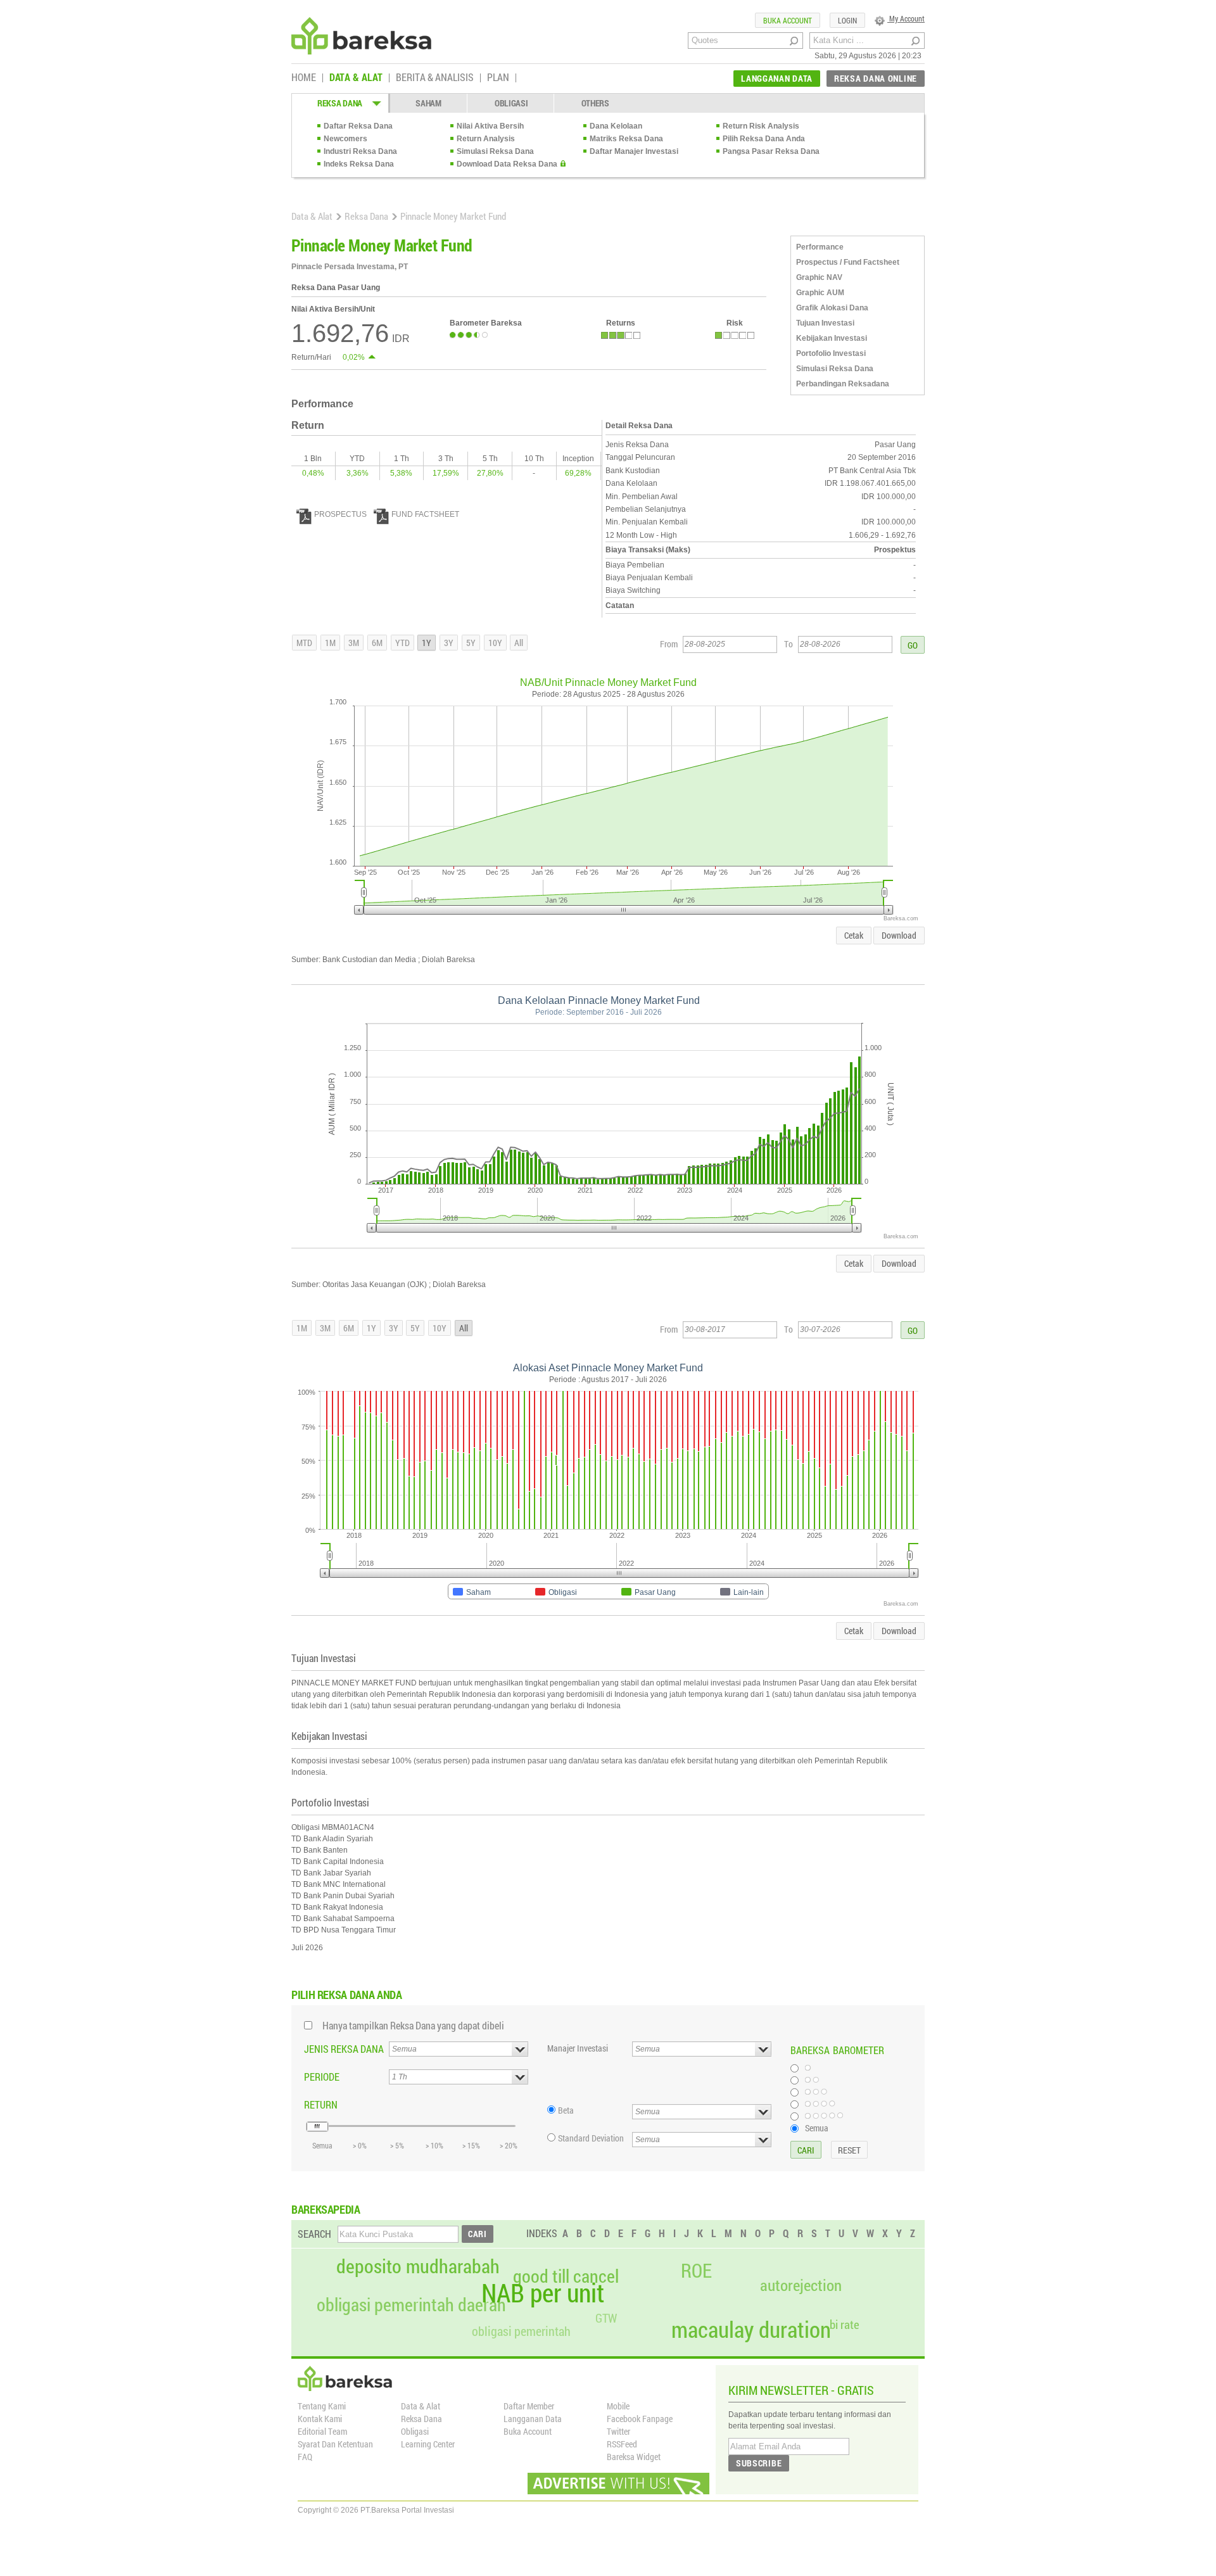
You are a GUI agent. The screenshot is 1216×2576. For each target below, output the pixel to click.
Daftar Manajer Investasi (634, 151)
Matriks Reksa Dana (626, 139)
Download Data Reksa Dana (507, 164)
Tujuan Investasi (825, 323)
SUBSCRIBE (759, 2463)
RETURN (321, 2104)
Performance (820, 247)
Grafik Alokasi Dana (832, 308)
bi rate (845, 2324)
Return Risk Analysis (761, 126)
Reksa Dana (366, 216)
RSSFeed (622, 2444)
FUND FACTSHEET (425, 514)
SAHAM (428, 103)
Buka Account (528, 2431)
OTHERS (595, 103)
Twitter (618, 2431)
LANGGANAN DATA (777, 78)
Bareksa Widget (634, 2457)
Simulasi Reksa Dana (495, 151)
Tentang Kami (322, 2406)
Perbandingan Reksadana (843, 384)
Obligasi (415, 2431)
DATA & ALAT (356, 78)
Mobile (618, 2406)
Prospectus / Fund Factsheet (848, 262)
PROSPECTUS (340, 514)
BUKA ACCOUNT (788, 20)
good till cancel (566, 2276)
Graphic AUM (820, 293)
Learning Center (428, 2444)
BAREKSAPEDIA (326, 2209)
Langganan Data (533, 2419)
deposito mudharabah (418, 2266)
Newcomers (345, 139)
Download (899, 935)
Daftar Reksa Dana (358, 126)
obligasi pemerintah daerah (411, 2305)
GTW (606, 2318)
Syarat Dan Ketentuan (335, 2444)
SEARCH (314, 2234)
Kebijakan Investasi (832, 338)
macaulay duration (751, 2329)
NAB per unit (543, 2293)
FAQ (305, 2457)
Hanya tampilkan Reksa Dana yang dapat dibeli (413, 2025)
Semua (817, 2128)
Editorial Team (322, 2431)
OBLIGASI (511, 103)
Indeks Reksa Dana (359, 164)
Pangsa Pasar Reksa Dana (771, 151)
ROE (696, 2271)
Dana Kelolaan (616, 126)
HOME (304, 78)
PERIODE (322, 2077)
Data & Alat (312, 216)
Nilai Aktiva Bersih (490, 126)
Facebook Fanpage (640, 2419)
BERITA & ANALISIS (435, 78)
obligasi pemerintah (521, 2331)
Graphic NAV (819, 277)
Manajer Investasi (578, 2048)
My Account (906, 18)
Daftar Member (529, 2406)
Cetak (854, 935)
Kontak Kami (320, 2419)
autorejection (801, 2285)
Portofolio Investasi (831, 353)
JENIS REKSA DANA (344, 2049)
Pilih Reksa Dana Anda (764, 139)
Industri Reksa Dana (360, 151)
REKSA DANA (340, 103)
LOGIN (847, 20)
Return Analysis (486, 139)
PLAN (498, 78)
